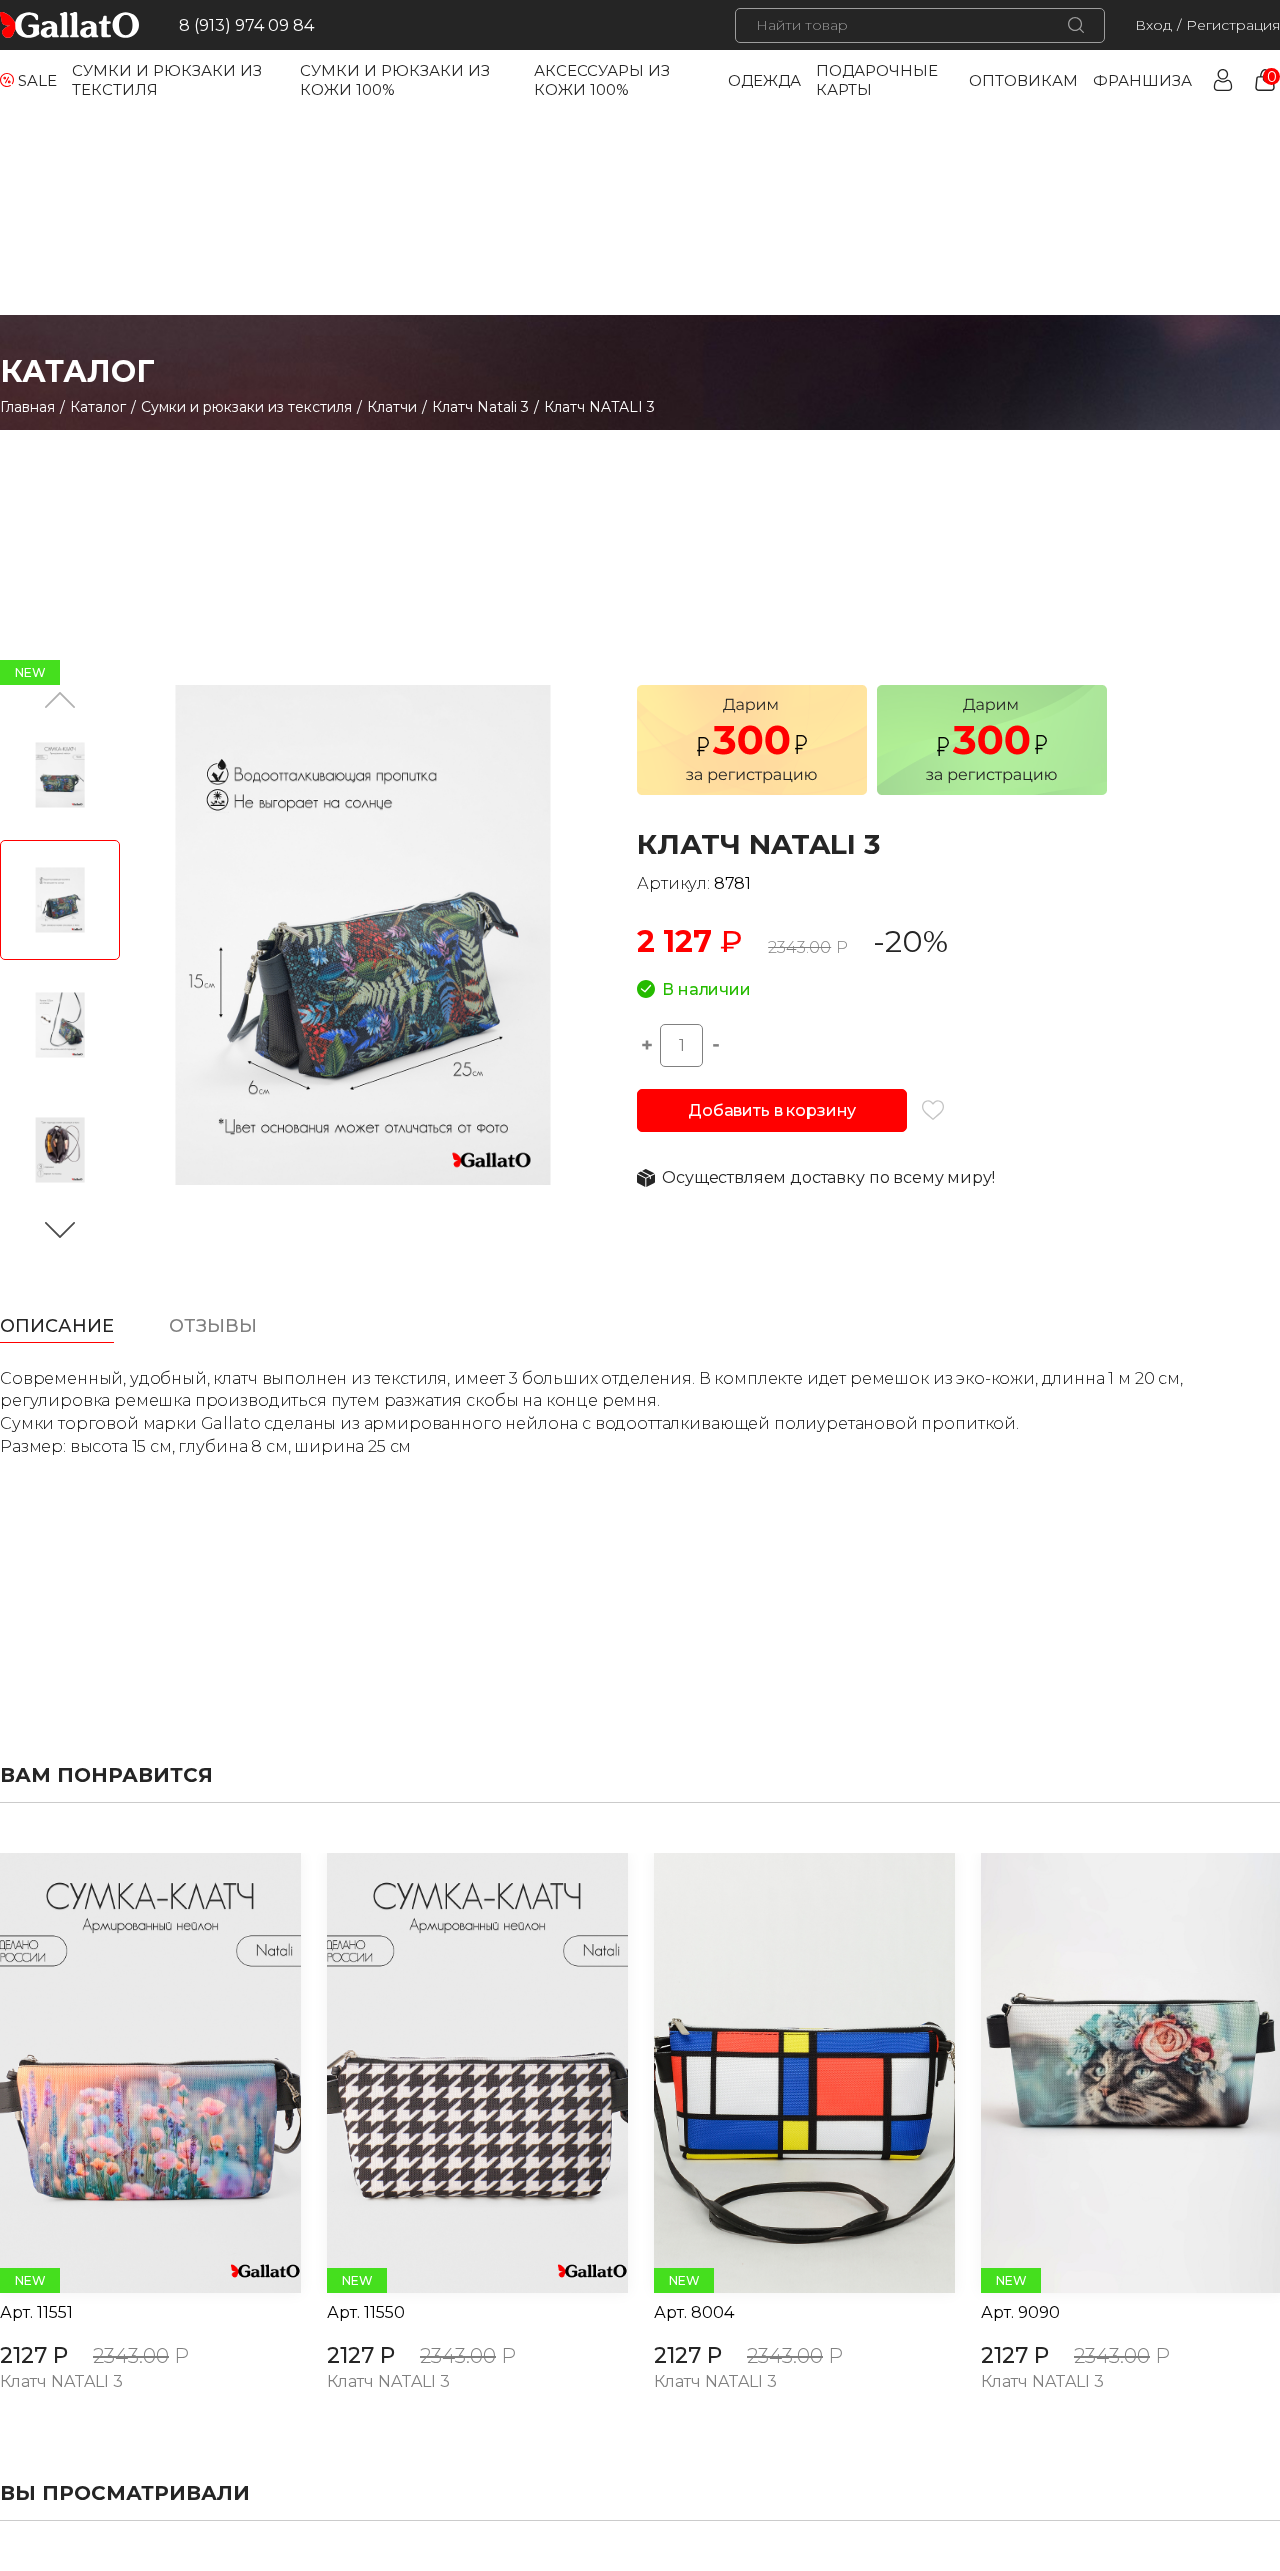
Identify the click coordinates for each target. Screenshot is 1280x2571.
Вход (1153, 25)
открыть (128, 2073)
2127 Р (34, 2355)
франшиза (1142, 80)
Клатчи (392, 407)
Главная (27, 407)
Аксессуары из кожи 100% (602, 80)
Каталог (98, 407)
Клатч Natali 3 (480, 407)
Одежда (764, 80)
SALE (37, 80)
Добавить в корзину (772, 1110)
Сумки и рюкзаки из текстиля (246, 407)
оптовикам (1023, 80)
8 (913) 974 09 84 (246, 25)
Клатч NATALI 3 (61, 2382)
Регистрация (1233, 25)
